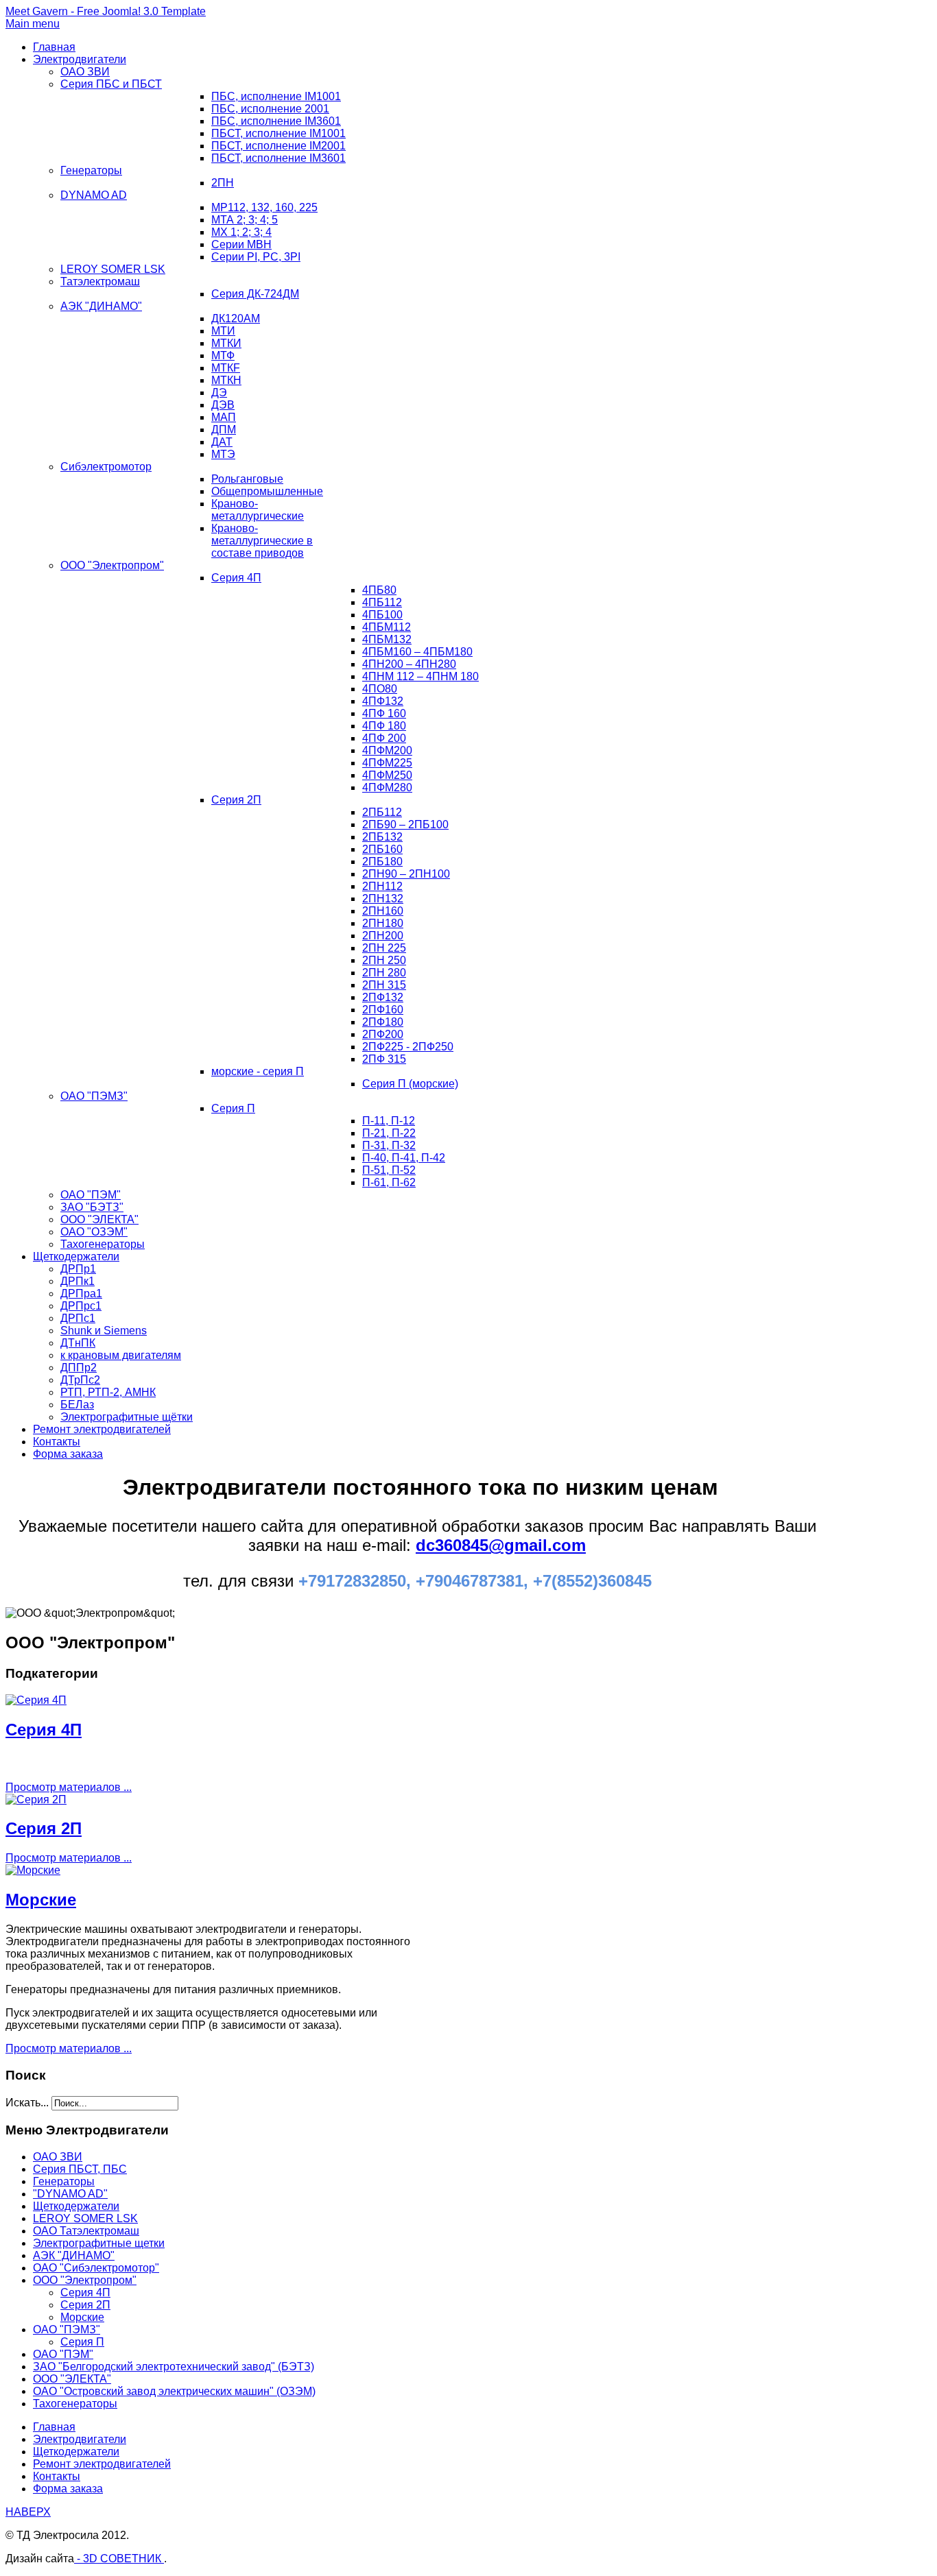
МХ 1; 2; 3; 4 (241, 232)
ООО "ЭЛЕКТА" (99, 1219)
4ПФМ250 (387, 775)
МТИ (223, 331)
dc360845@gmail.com (501, 1545)
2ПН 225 (384, 948)
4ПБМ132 (387, 639)
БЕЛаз (77, 1405)
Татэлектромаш (100, 281)
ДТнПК (78, 1343)
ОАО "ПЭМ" (91, 1195)
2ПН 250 (384, 960)
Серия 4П (236, 578)
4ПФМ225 (387, 763)
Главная (54, 47)
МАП (224, 417)
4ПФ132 (383, 701)
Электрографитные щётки (127, 1417)
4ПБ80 (379, 590)
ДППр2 (79, 1368)
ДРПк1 (78, 1281)
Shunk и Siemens (104, 1331)
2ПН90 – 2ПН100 (406, 874)
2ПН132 (383, 899)
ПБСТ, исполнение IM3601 (278, 158)
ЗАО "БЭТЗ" (92, 1207)
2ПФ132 (383, 997)
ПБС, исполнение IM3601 (276, 121)
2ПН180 (383, 923)
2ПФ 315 (384, 1059)
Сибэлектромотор (106, 467)
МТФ (223, 356)
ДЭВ (223, 405)
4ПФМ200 (387, 750)
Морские (41, 1900)
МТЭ (223, 454)
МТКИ (226, 343)
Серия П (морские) (410, 1084)
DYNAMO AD (94, 195)
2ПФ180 (383, 1022)
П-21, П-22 (389, 1133)
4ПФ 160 (384, 713)
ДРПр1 (78, 1269)
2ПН (223, 183)
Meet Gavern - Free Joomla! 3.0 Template (106, 11)
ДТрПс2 (80, 1380)
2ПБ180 (382, 862)
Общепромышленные (267, 491)
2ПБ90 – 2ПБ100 (405, 824)
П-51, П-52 (389, 1170)
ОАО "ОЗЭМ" (94, 1232)
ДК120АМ (236, 318)
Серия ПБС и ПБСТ (111, 84)
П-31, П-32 (389, 1145)
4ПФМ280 (387, 787)
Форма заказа (68, 1454)
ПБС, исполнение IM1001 (276, 96)
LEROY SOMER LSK (113, 269)
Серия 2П (236, 800)
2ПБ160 (382, 849)
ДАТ (222, 442)
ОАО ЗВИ (85, 72)
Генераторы (91, 170)
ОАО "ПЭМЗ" (94, 1096)
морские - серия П (258, 1071)
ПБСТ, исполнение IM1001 (278, 133)
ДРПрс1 (81, 1306)
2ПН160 (383, 911)
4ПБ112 (382, 602)
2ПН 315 (384, 985)
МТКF (226, 368)
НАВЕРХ (28, 2512)
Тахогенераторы (103, 1244)
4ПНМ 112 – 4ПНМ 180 (420, 676)
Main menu (33, 24)
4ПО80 (380, 689)
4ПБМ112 (387, 627)
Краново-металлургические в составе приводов (262, 541)
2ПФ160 (383, 1010)
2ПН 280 (384, 973)
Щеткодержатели (76, 1256)
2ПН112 (382, 886)
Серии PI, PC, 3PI (256, 257)
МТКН (226, 380)
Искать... (27, 2103)
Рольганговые (247, 479)
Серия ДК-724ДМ (255, 294)
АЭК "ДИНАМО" (101, 306)
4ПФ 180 (384, 726)
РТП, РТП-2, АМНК (108, 1392)
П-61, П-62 (389, 1182)
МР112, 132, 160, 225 (264, 207)
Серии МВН (241, 244)
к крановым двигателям (121, 1355)
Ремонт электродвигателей (102, 1429)
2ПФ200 (383, 1034)
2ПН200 (383, 936)
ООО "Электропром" (112, 565)
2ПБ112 (382, 812)
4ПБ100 (382, 615)
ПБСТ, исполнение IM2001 (278, 146)
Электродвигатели (80, 59)
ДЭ (219, 393)
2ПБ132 (382, 837)
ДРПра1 (81, 1293)
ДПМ (224, 430)
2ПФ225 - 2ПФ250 (408, 1047)
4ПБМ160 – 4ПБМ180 (417, 652)
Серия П (233, 1108)
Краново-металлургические (258, 510)
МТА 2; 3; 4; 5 (245, 220)
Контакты (57, 1442)
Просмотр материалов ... (69, 1787)
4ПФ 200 (384, 738)
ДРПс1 (78, 1318)
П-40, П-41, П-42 (404, 1158)
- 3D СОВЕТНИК (119, 2559)
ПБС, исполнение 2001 (270, 109)
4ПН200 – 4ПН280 (409, 664)
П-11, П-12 (389, 1121)
